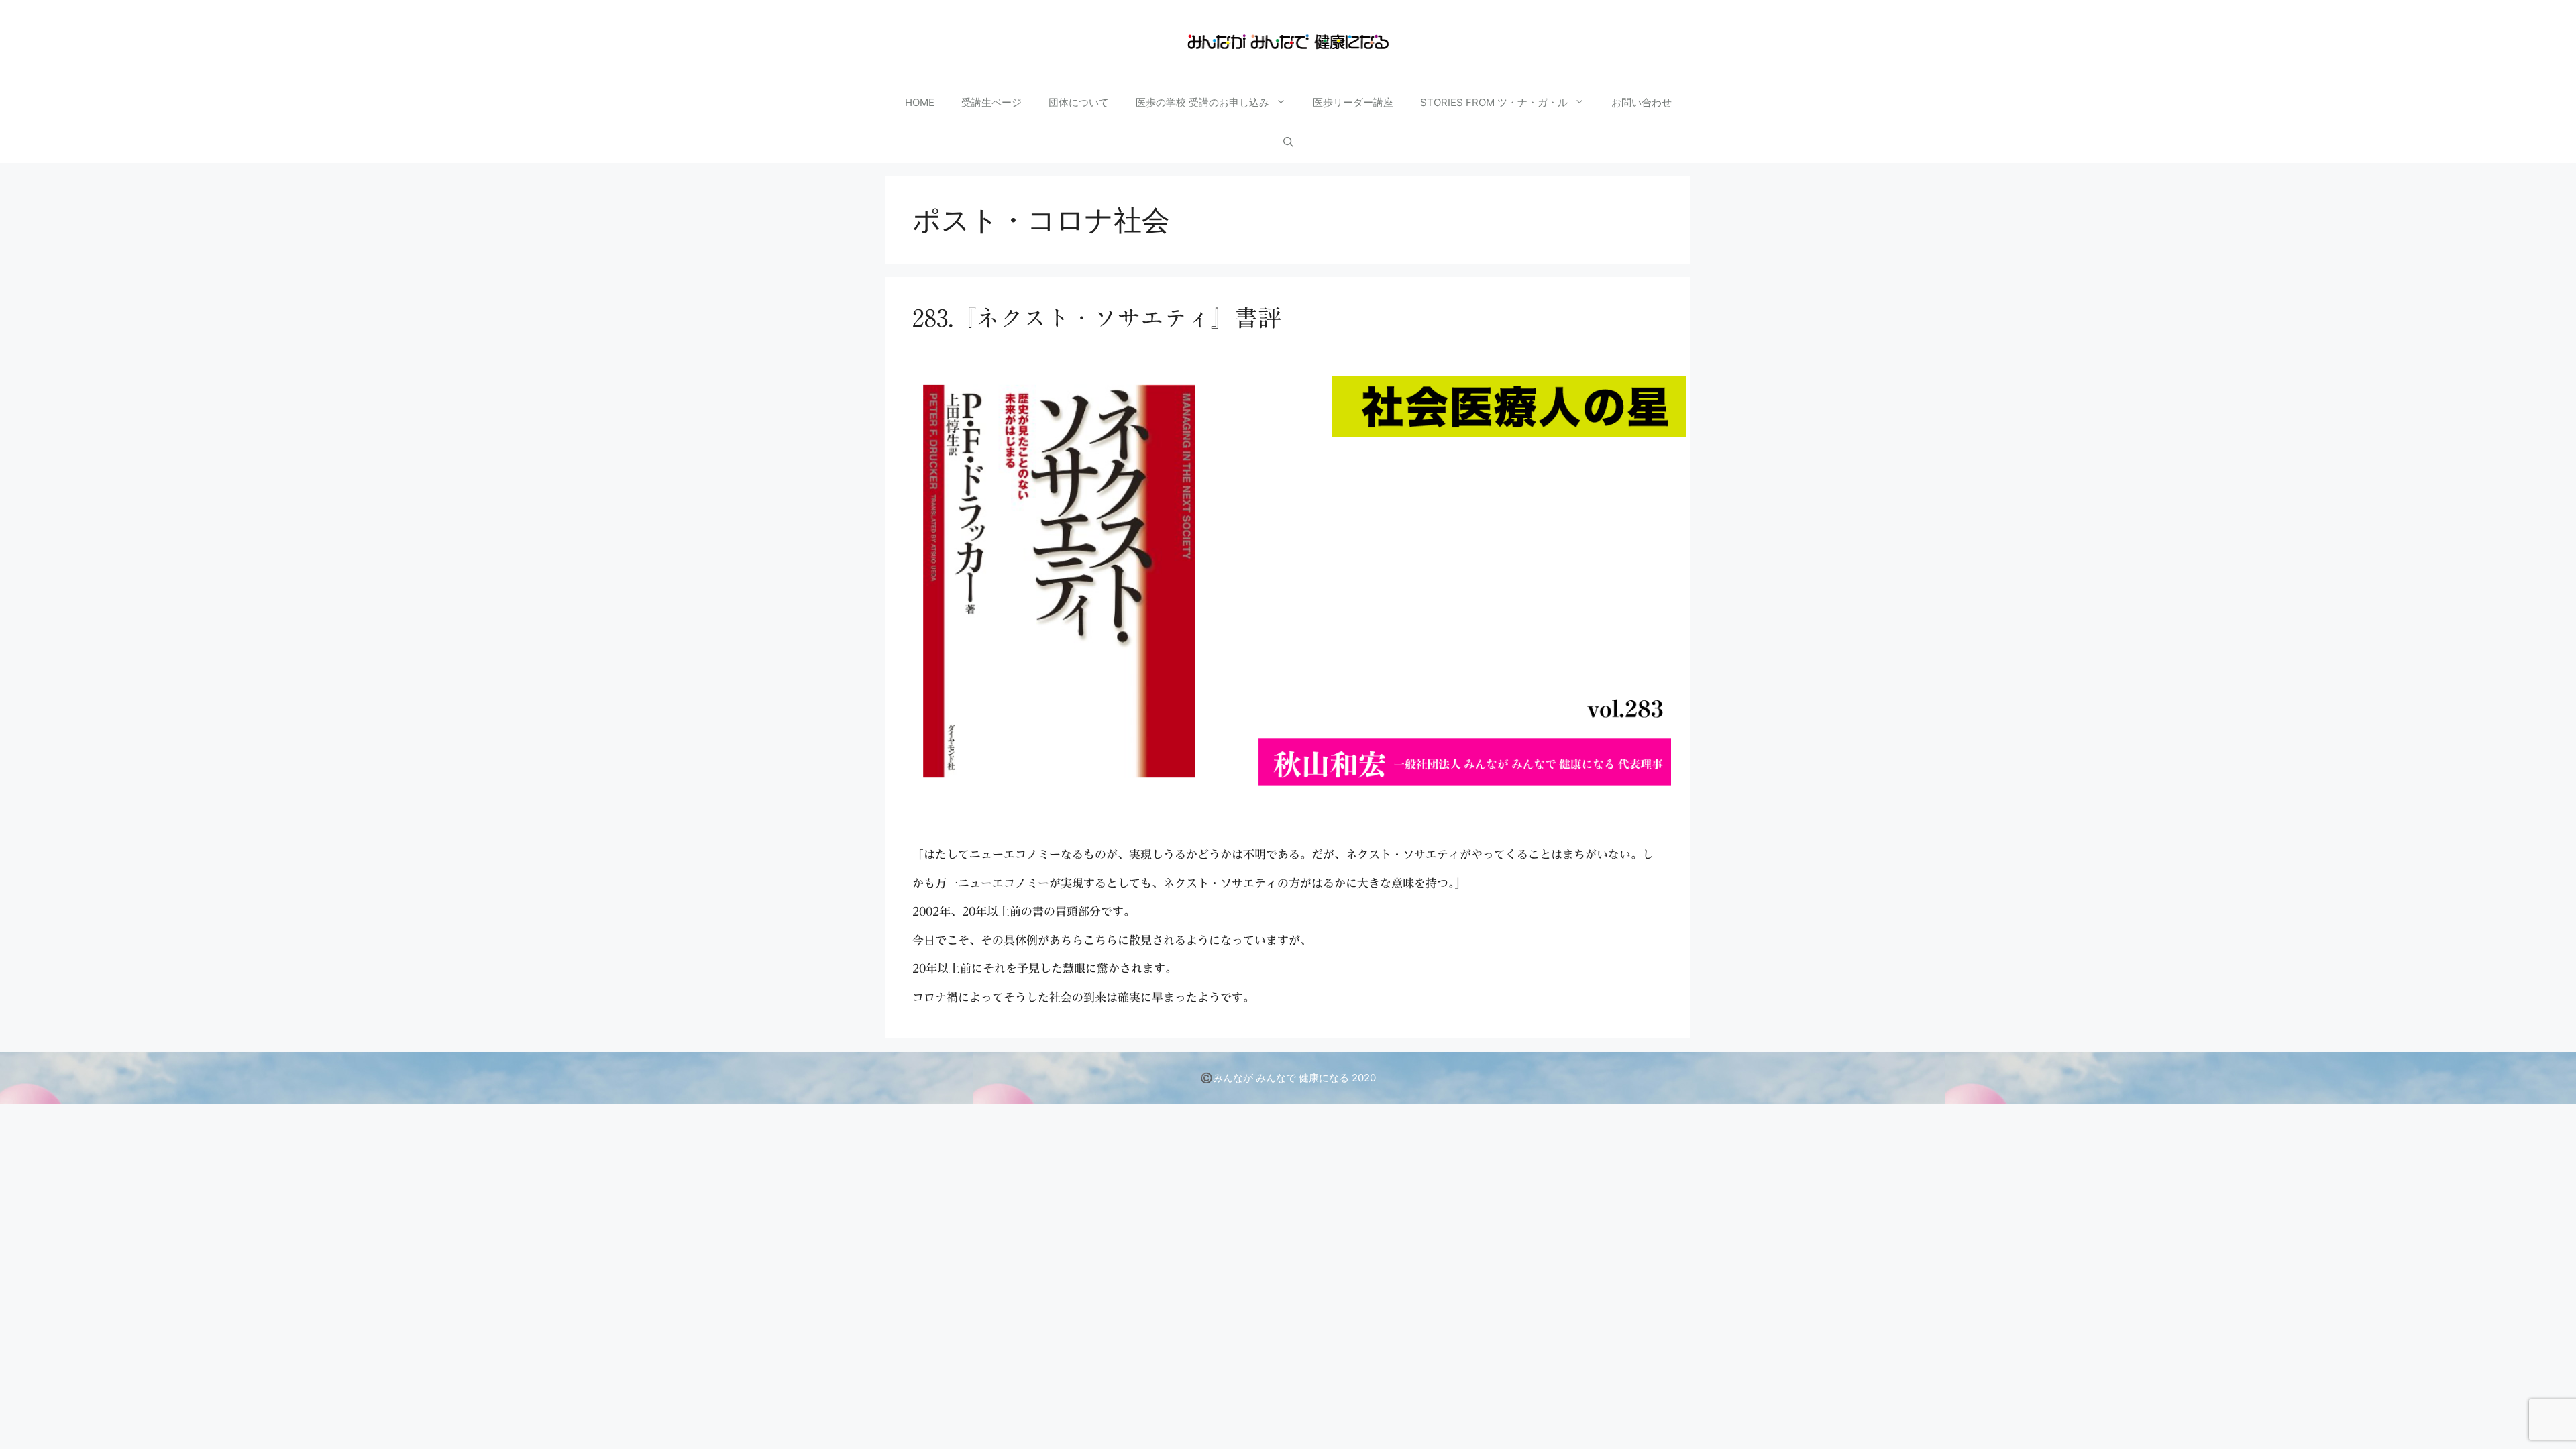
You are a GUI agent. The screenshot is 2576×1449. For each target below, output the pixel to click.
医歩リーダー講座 (1353, 102)
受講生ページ (991, 102)
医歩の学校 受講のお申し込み (1202, 102)
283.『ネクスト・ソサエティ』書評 (1097, 318)
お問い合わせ (1642, 102)
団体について (1079, 102)
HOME (920, 102)
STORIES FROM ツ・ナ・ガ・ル (1494, 102)
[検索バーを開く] (1288, 143)
